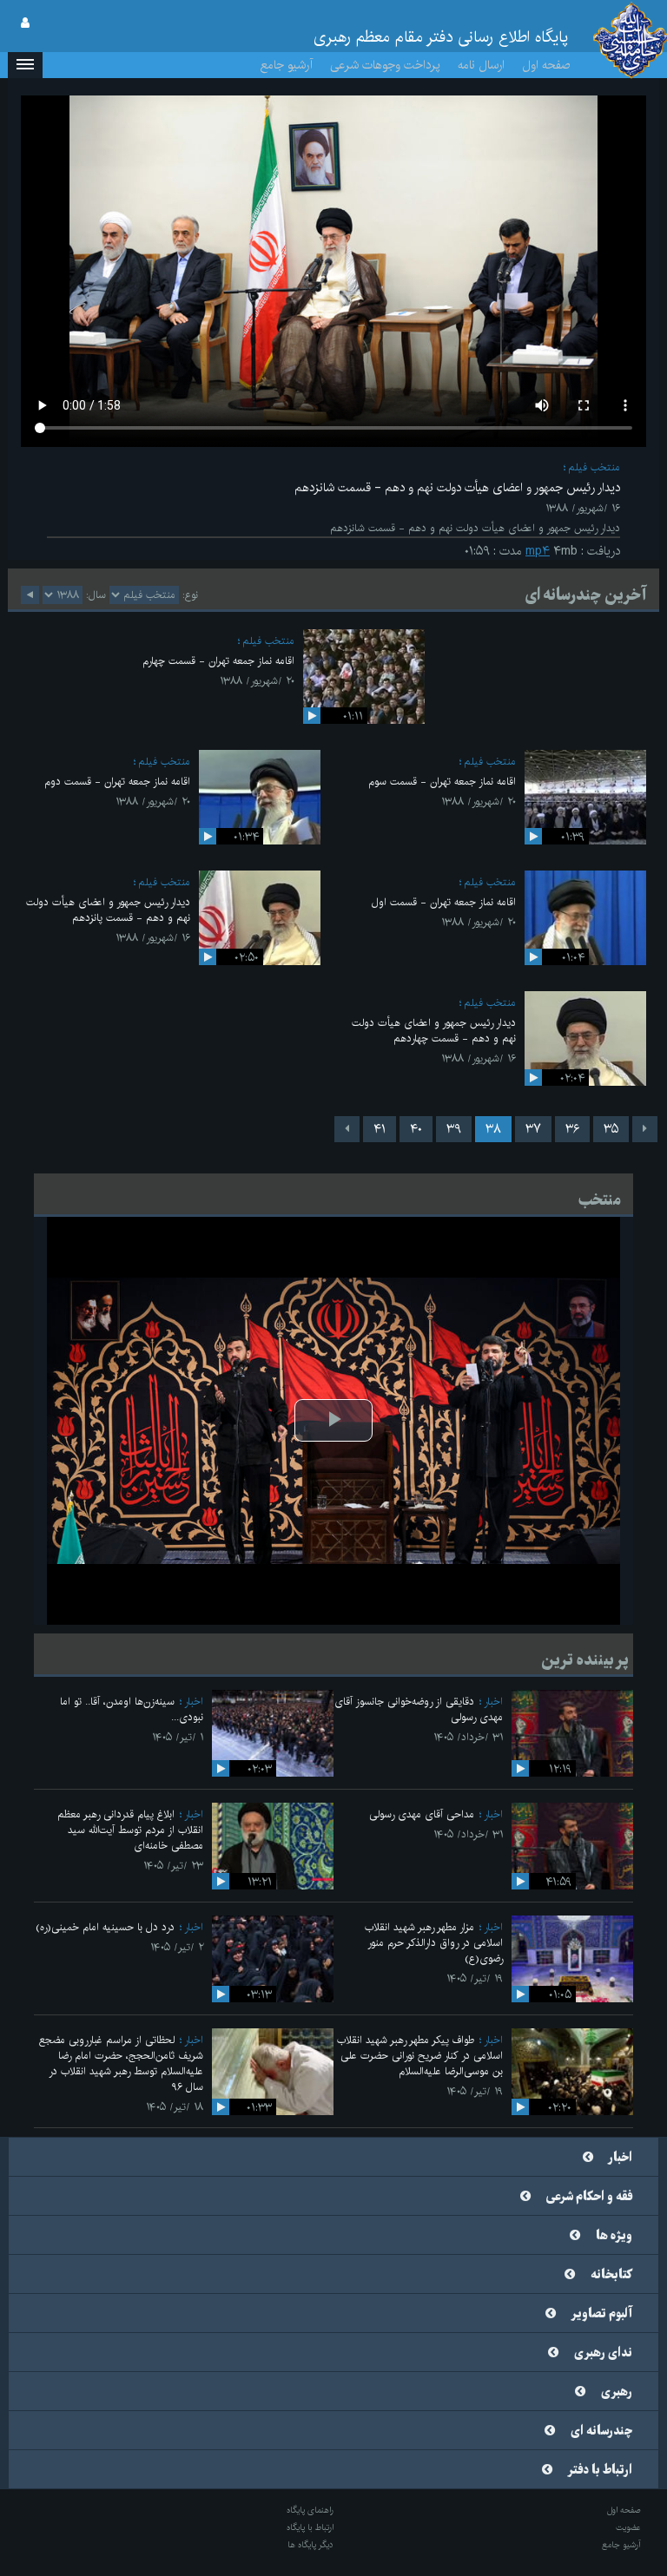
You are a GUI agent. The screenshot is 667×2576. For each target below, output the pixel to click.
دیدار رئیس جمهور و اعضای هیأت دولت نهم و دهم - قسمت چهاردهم (434, 1031)
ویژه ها (614, 2236)
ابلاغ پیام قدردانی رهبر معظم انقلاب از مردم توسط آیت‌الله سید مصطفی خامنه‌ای (130, 1830)
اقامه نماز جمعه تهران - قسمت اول (444, 902)
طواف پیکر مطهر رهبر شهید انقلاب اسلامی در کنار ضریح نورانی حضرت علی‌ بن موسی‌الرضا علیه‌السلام (420, 2056)
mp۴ (538, 551)
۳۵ (611, 1129)
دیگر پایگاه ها (310, 2545)
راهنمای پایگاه (310, 2510)
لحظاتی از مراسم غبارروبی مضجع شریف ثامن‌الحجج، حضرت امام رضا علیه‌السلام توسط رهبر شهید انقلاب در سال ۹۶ (121, 2063)
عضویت (628, 2527)
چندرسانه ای (601, 2431)
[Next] (347, 1129)
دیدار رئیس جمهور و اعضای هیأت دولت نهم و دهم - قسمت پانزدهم (108, 910)
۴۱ (380, 1129)
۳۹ (454, 1129)
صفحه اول (546, 65)
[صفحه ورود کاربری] (25, 23)
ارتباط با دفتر (600, 2470)
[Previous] (645, 1129)
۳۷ (533, 1129)
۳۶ (572, 1129)
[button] (25, 65)
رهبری (617, 2392)
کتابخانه (611, 2275)
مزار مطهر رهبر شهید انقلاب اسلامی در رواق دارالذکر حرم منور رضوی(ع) (434, 1943)
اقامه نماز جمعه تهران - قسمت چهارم (218, 661)
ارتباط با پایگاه (310, 2527)
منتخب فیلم (594, 467)
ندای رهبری (603, 2353)
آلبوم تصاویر (602, 2314)
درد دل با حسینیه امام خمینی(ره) (105, 1927)
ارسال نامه (481, 65)
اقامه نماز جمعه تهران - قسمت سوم (442, 782)
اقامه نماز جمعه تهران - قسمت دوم (117, 782)
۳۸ (493, 1129)
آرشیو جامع (287, 65)
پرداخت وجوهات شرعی (385, 65)
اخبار (493, 1702)
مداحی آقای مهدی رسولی (422, 1814)
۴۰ (416, 1129)
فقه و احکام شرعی (589, 2197)
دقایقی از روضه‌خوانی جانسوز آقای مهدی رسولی (419, 1709)
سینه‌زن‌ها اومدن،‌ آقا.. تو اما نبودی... (132, 1709)
